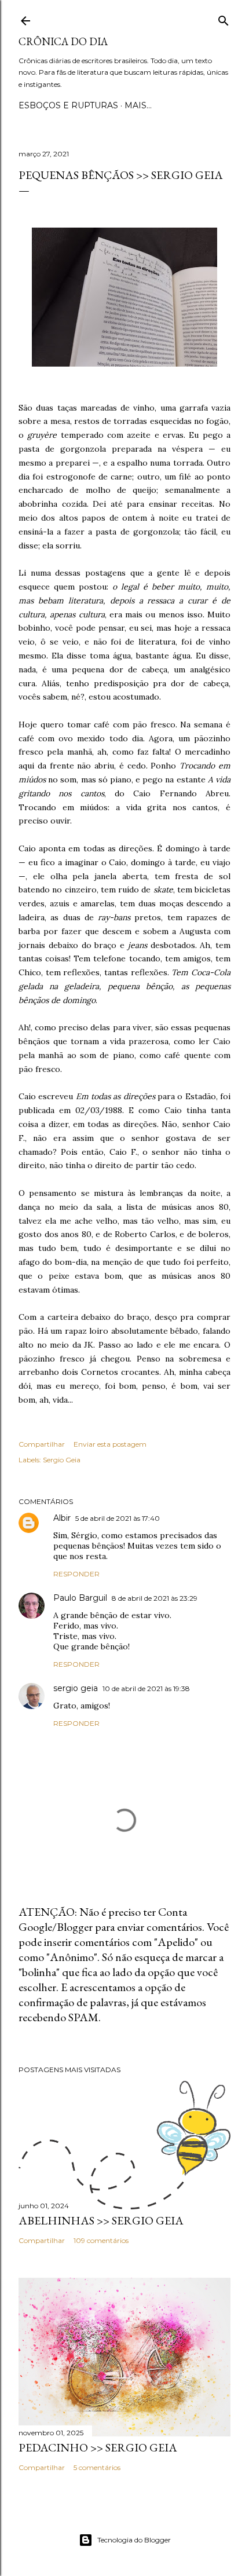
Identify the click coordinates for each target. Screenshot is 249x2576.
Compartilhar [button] (42, 1444)
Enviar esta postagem (110, 1444)
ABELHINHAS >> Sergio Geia (101, 2220)
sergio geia (76, 1688)
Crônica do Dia (63, 41)
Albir (62, 1518)
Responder (76, 1574)
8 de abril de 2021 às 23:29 (155, 1598)
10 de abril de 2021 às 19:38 (146, 1688)
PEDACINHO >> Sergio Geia (98, 2447)
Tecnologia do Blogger (134, 2540)
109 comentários (101, 2240)
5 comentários (97, 2467)
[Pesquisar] (224, 18)
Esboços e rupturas (68, 105)
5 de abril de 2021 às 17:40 (118, 1518)
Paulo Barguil (80, 1598)
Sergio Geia (62, 1460)
